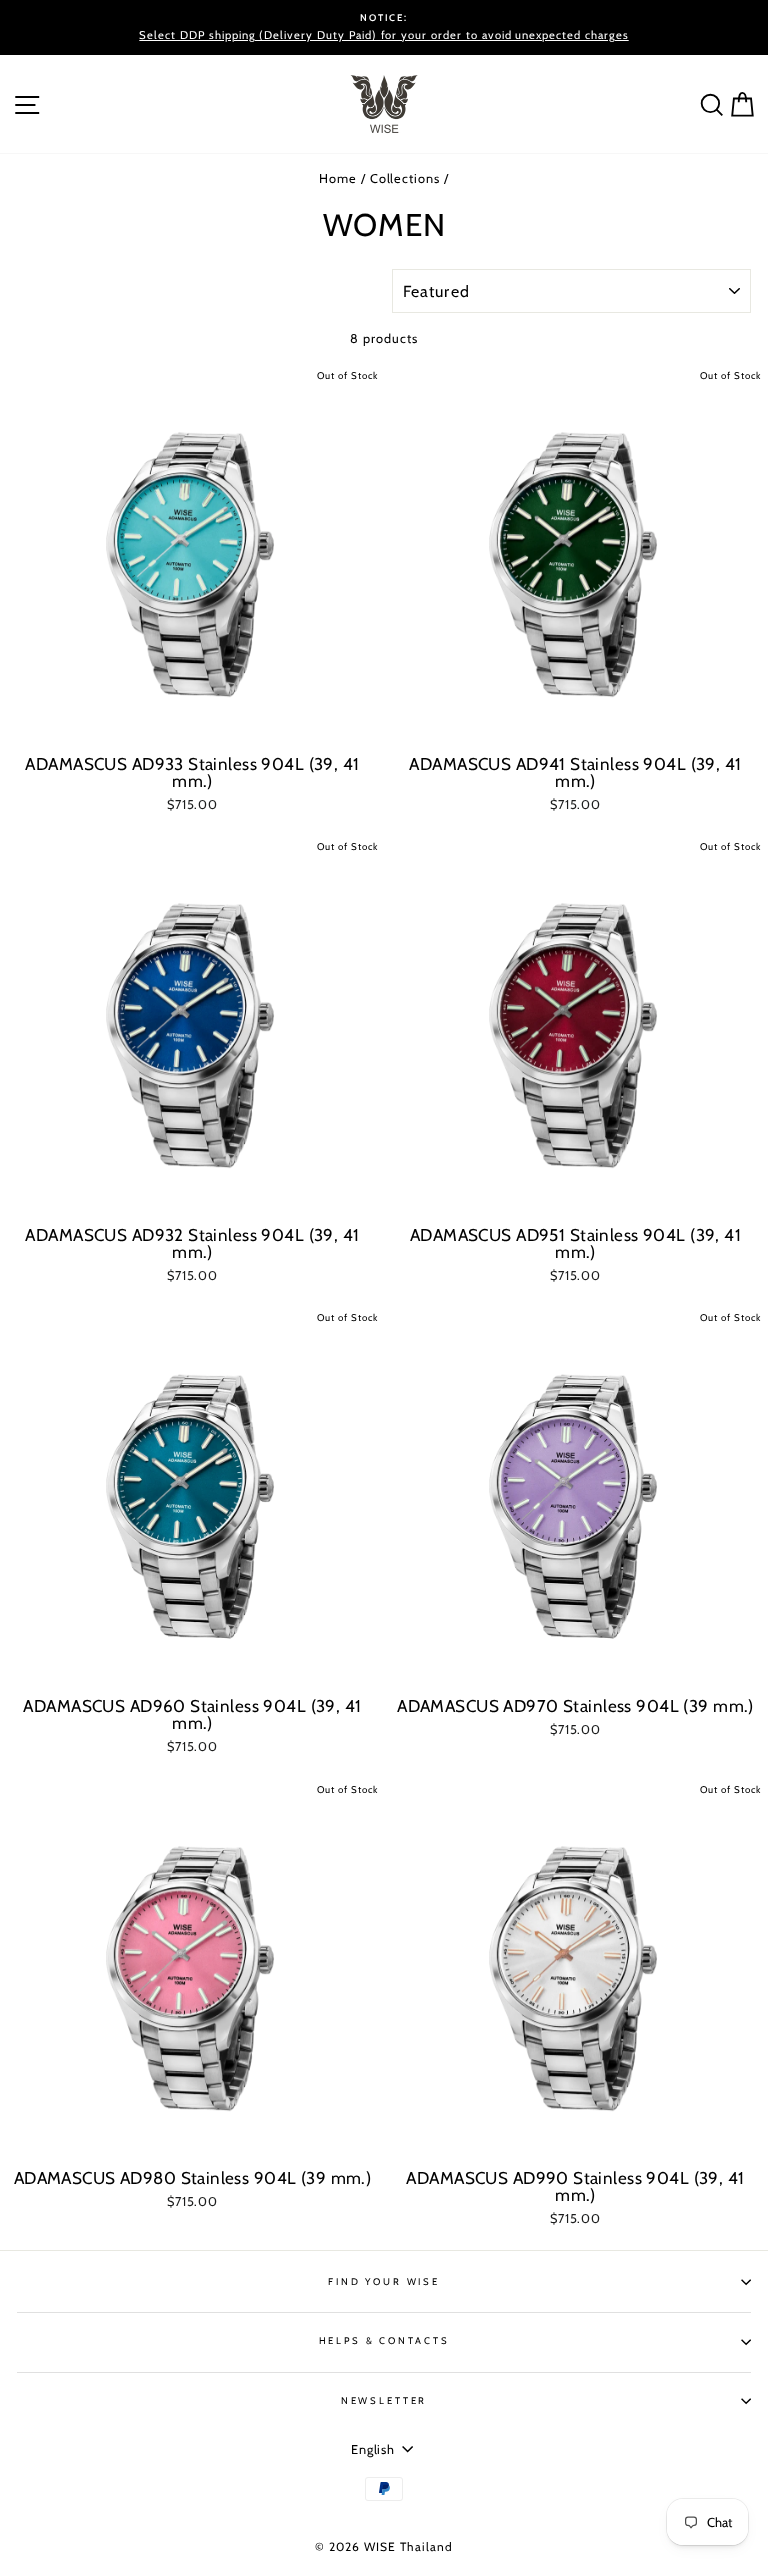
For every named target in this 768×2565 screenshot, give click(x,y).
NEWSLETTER (384, 2400)
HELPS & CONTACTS (384, 2340)
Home (338, 178)
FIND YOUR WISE (384, 2281)
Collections (405, 178)
